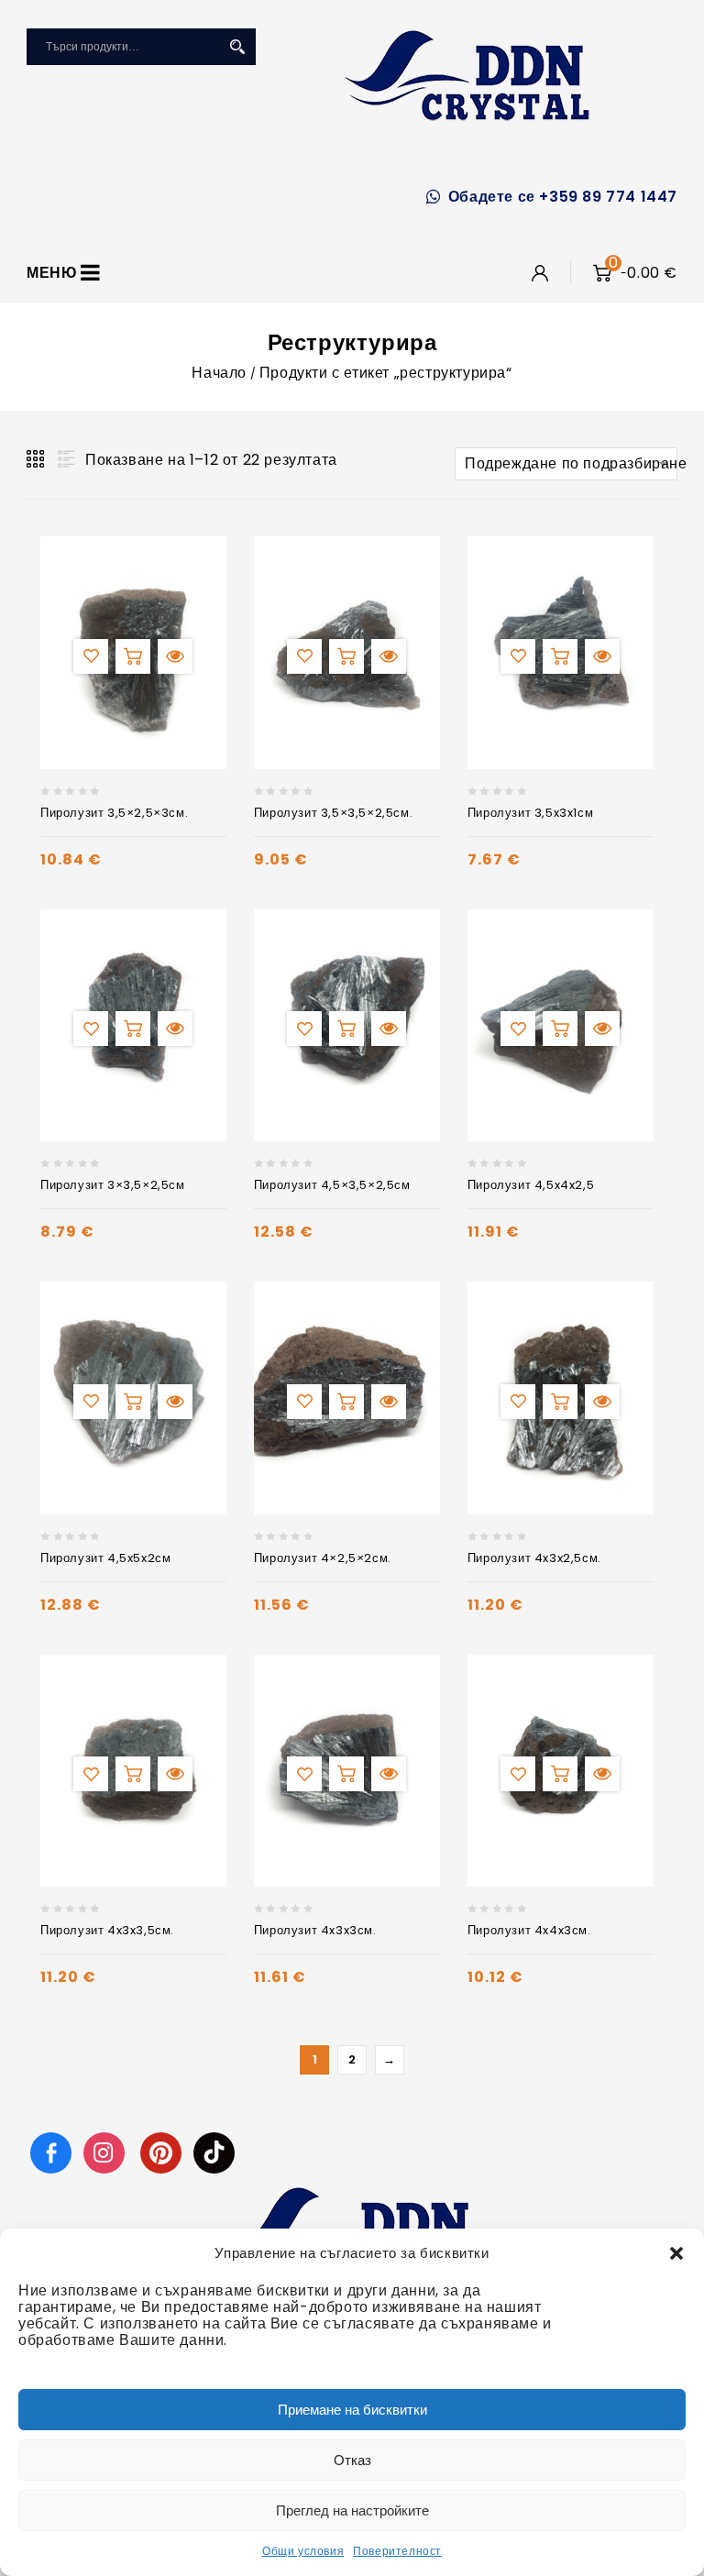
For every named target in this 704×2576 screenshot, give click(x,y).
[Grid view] (37, 459)
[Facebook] (51, 2152)
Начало (219, 373)
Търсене (237, 47)
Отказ (352, 2460)
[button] (676, 2253)
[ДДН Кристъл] (467, 75)
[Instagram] (106, 2152)
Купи (133, 656)
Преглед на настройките (352, 2510)
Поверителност (397, 2551)
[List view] (64, 459)
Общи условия (303, 2551)
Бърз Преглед (175, 656)
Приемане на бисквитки (352, 2410)
